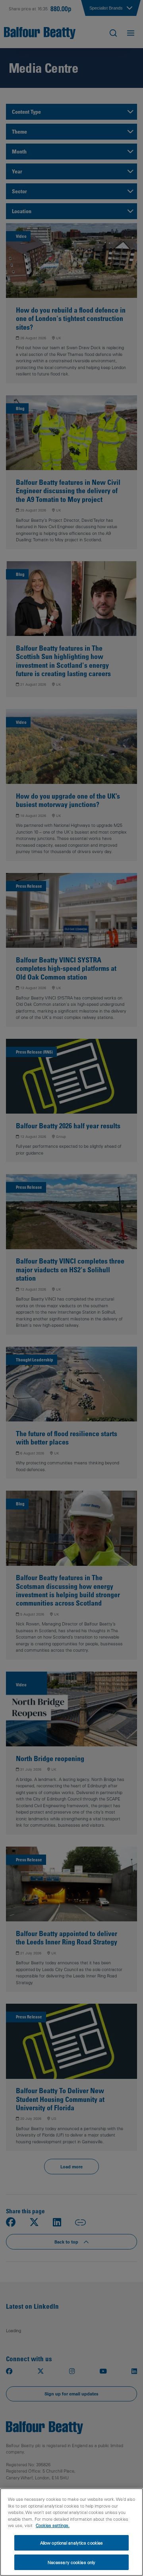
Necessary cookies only (71, 2562)
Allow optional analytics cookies (72, 2543)
